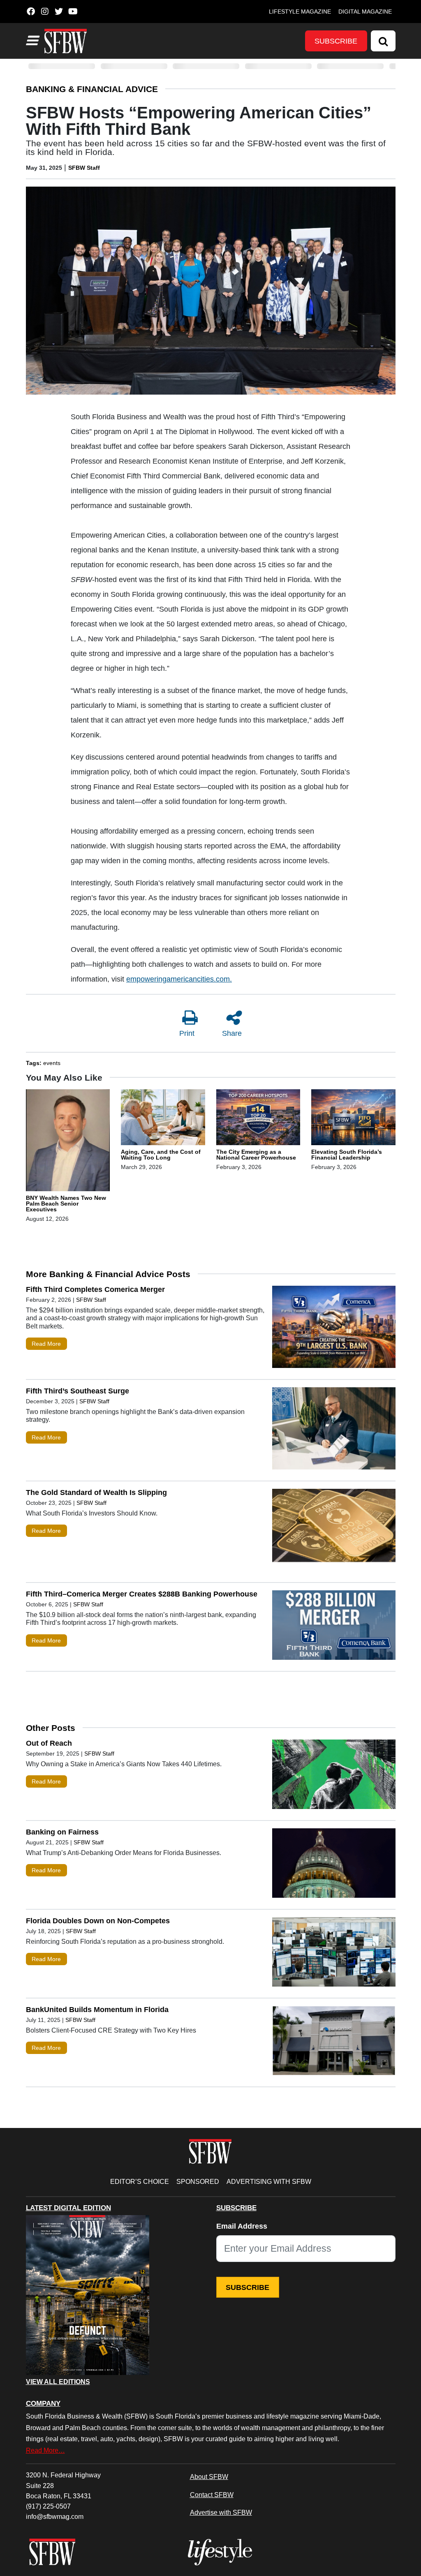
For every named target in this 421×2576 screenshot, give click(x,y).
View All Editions (58, 2382)
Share (232, 1033)
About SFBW (209, 2477)
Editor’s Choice (140, 2181)
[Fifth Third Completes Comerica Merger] (334, 1329)
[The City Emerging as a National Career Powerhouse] (258, 1118)
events (52, 1063)
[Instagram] (45, 12)
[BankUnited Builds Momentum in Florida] (334, 2042)
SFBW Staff (84, 168)
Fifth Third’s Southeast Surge (77, 1391)
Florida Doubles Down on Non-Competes (98, 1921)
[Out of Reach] (334, 1776)
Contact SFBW (212, 2495)
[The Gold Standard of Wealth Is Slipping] (334, 1532)
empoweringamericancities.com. (179, 979)
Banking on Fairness (62, 1832)
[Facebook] (31, 12)
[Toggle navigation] (32, 41)
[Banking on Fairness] (334, 1865)
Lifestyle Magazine (300, 12)
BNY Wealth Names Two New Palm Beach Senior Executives (66, 1204)
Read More (46, 1344)
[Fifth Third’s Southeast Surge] (334, 1430)
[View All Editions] (88, 2295)
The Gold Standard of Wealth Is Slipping (96, 1492)
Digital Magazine (365, 12)
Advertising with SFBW (269, 2181)
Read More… (45, 2450)
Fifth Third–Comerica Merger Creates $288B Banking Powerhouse (142, 1594)
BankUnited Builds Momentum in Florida (97, 2010)
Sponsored (198, 2181)
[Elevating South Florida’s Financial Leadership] (353, 1118)
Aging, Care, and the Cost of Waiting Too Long (161, 1155)
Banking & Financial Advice (92, 89)
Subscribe (336, 41)
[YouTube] (73, 12)
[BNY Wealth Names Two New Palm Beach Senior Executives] (68, 1141)
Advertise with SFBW (221, 2512)
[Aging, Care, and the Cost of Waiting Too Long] (163, 1118)
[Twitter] (59, 12)
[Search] (383, 41)
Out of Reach (49, 1743)
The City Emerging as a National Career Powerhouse (256, 1155)
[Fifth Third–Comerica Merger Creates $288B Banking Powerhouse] (334, 1627)
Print (187, 1033)
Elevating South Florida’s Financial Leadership (347, 1155)
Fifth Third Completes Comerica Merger (95, 1289)
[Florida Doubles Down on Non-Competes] (334, 1954)
